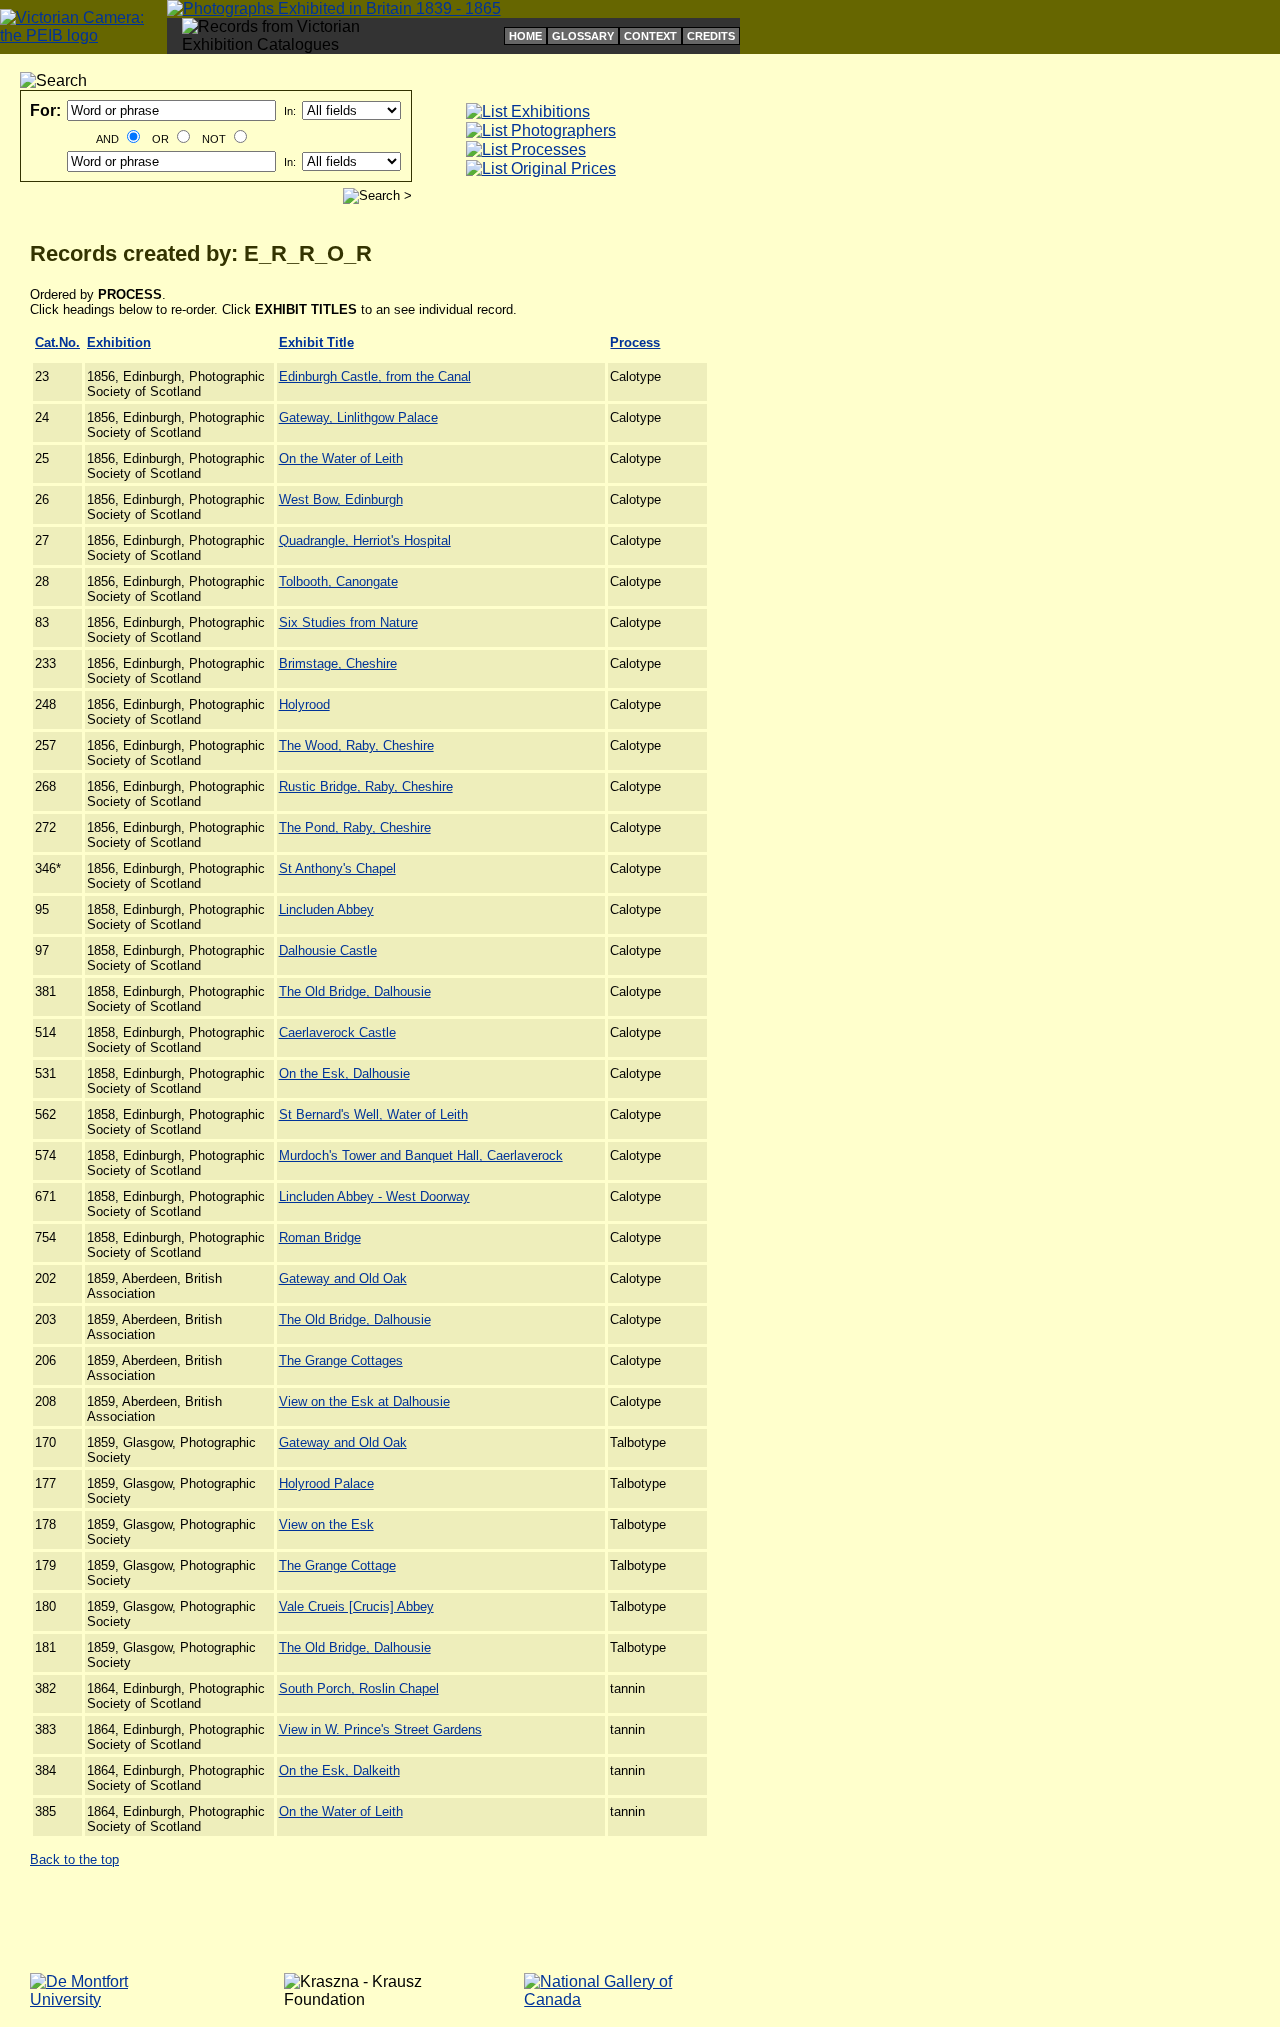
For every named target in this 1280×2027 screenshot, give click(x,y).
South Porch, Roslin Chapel (359, 1688)
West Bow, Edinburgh (341, 499)
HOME (525, 36)
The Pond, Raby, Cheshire (355, 827)
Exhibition (119, 342)
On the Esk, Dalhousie (344, 1073)
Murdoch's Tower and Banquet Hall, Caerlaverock (421, 1155)
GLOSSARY (583, 36)
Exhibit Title (316, 342)
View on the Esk (326, 1524)
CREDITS (711, 36)
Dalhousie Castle (328, 950)
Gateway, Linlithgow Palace (358, 417)
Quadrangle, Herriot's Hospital (365, 540)
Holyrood (304, 704)
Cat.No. (57, 342)
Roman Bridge (320, 1237)
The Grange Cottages (341, 1360)
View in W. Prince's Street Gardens (380, 1729)
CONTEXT (650, 36)
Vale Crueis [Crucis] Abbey (356, 1606)
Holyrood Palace (326, 1483)
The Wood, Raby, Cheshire (356, 745)
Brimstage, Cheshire (338, 663)
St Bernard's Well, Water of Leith (373, 1114)
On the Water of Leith (341, 458)
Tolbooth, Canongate (338, 581)
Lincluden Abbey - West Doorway (374, 1196)
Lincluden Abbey (326, 909)
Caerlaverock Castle (337, 1032)
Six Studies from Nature (348, 622)
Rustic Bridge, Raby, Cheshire (366, 786)
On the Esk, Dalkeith (339, 1770)
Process (635, 342)
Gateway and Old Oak (343, 1278)
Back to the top (74, 1859)
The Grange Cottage (337, 1565)
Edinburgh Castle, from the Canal (375, 376)
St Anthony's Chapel (337, 868)
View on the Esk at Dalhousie (364, 1401)
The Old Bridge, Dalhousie (355, 991)
